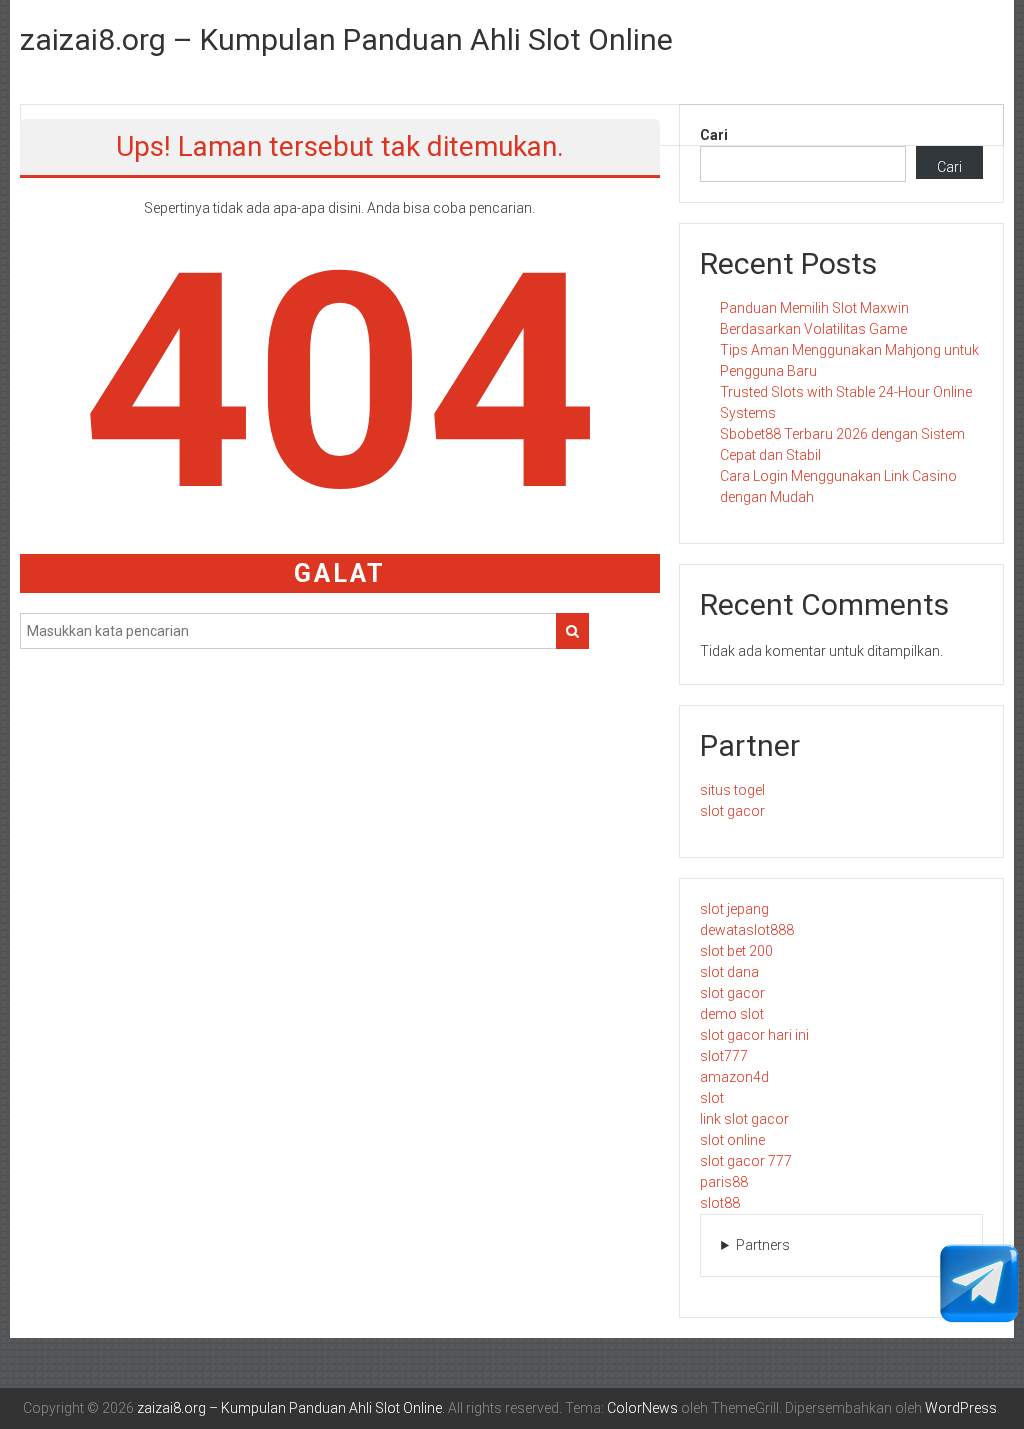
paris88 (724, 1182)
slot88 (720, 1203)
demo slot (732, 1014)
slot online (732, 1140)
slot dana (729, 972)
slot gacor (732, 811)
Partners (763, 1245)
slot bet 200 (736, 951)
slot (712, 1098)
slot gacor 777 (746, 1161)
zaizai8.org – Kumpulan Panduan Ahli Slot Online (346, 39)
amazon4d (734, 1077)
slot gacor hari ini (754, 1035)
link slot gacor (744, 1119)
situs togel (732, 790)
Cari (714, 135)
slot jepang (734, 909)
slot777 (724, 1056)
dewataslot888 (747, 930)
